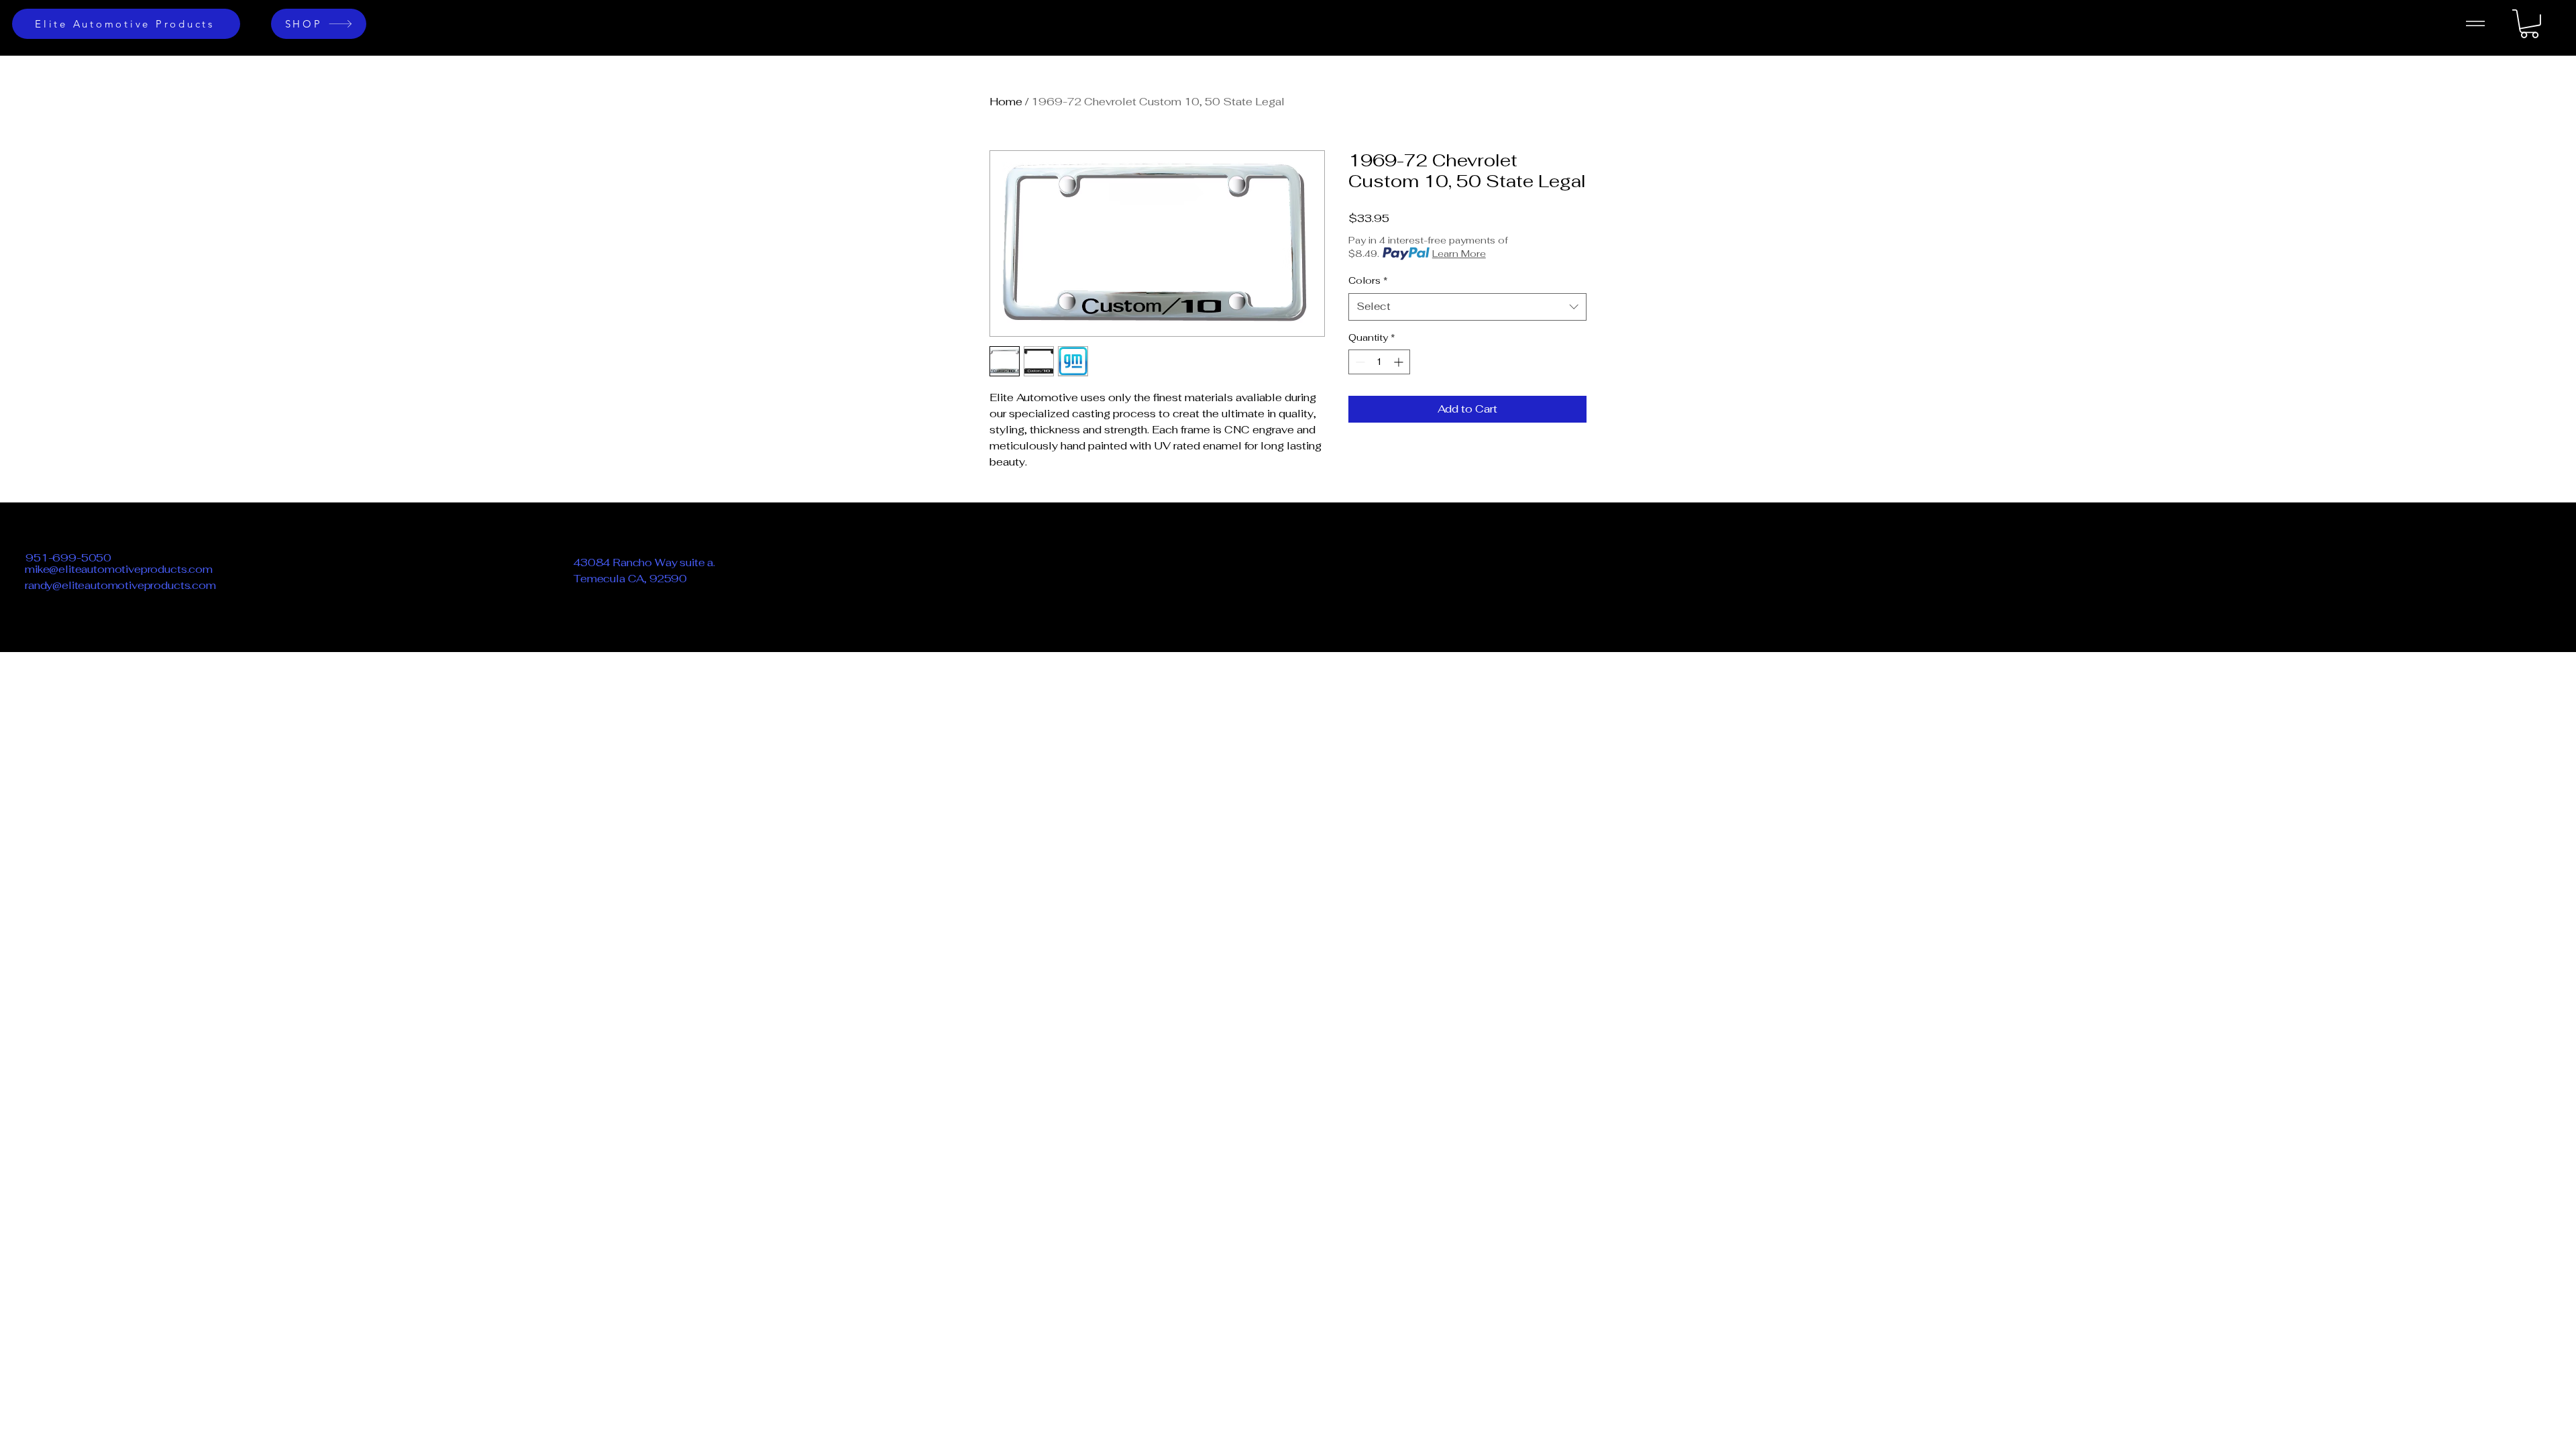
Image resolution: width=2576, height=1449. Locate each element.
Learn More (1459, 254)
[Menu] (2475, 23)
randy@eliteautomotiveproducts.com (120, 585)
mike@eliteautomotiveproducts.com (119, 569)
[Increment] (1400, 362)
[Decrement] (1359, 362)
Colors (1368, 280)
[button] (2529, 24)
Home (1006, 102)
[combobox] (1467, 307)
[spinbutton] (1379, 362)
